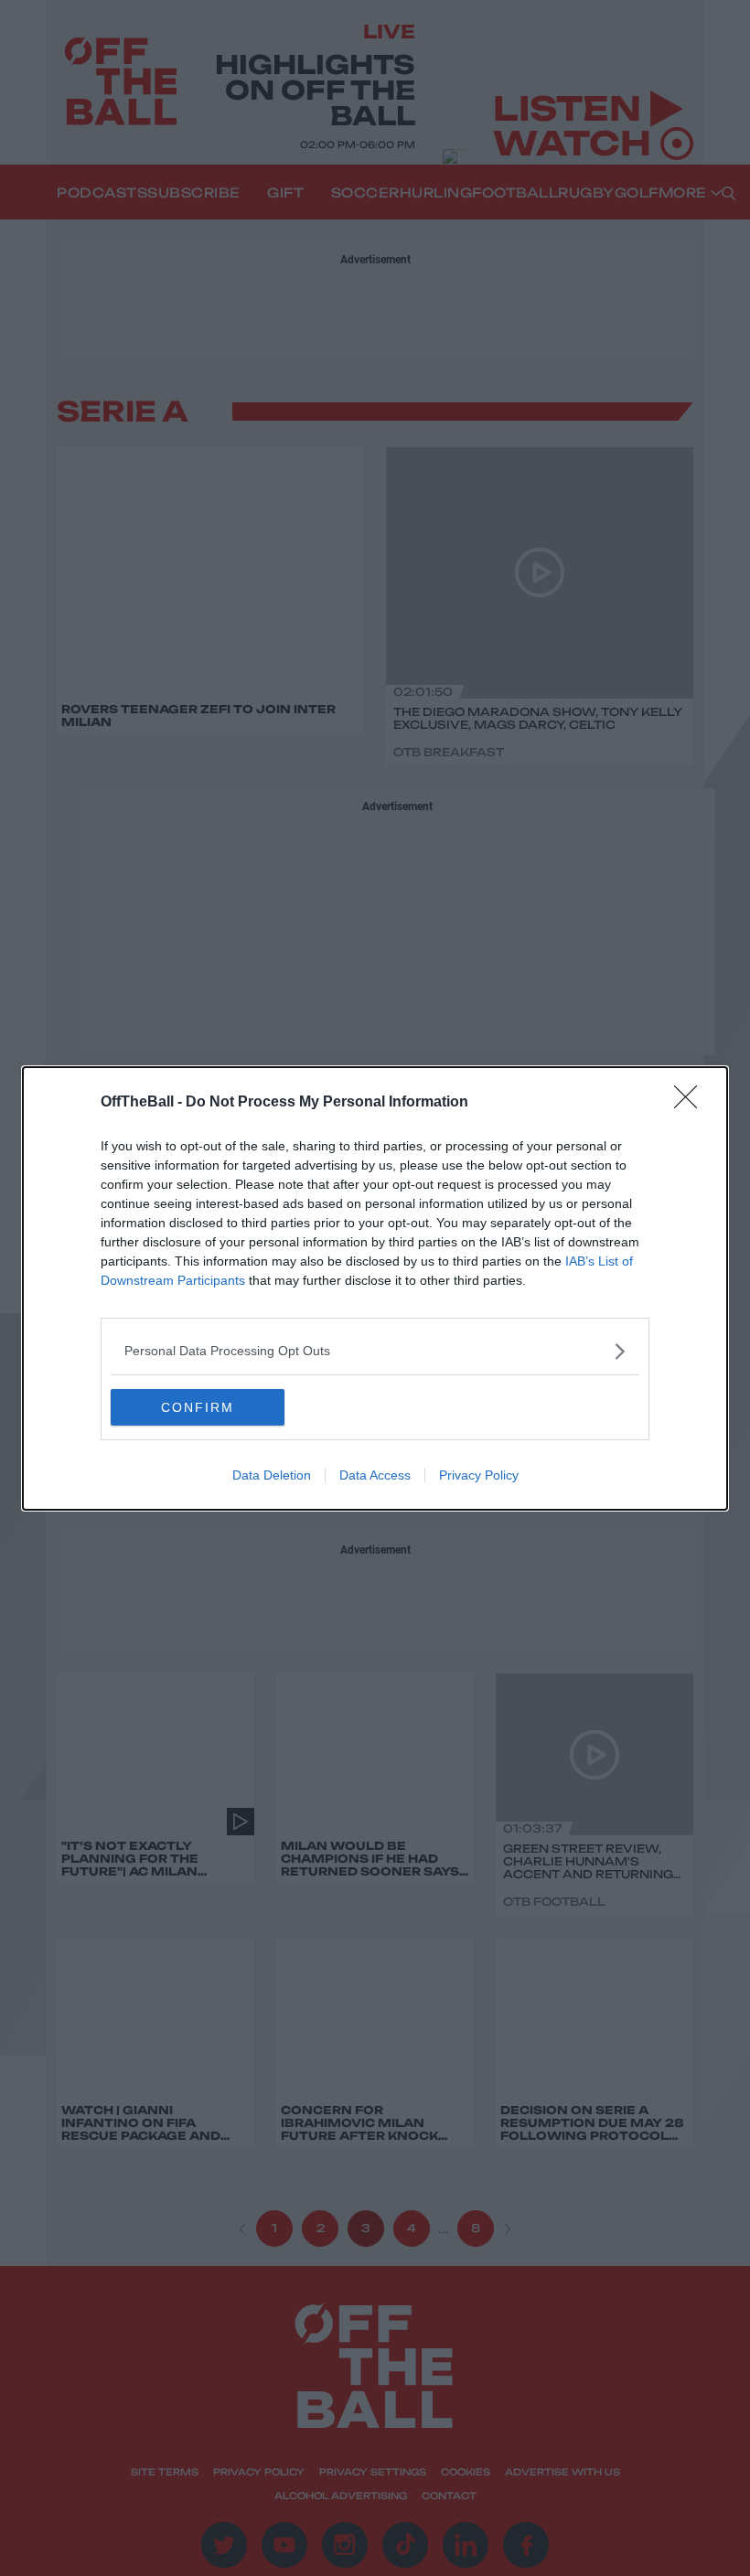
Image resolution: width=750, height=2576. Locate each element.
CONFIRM (198, 1407)
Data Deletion (272, 1475)
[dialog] (375, 1288)
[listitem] (375, 1351)
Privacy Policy (479, 1475)
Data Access (375, 1475)
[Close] (691, 1103)
